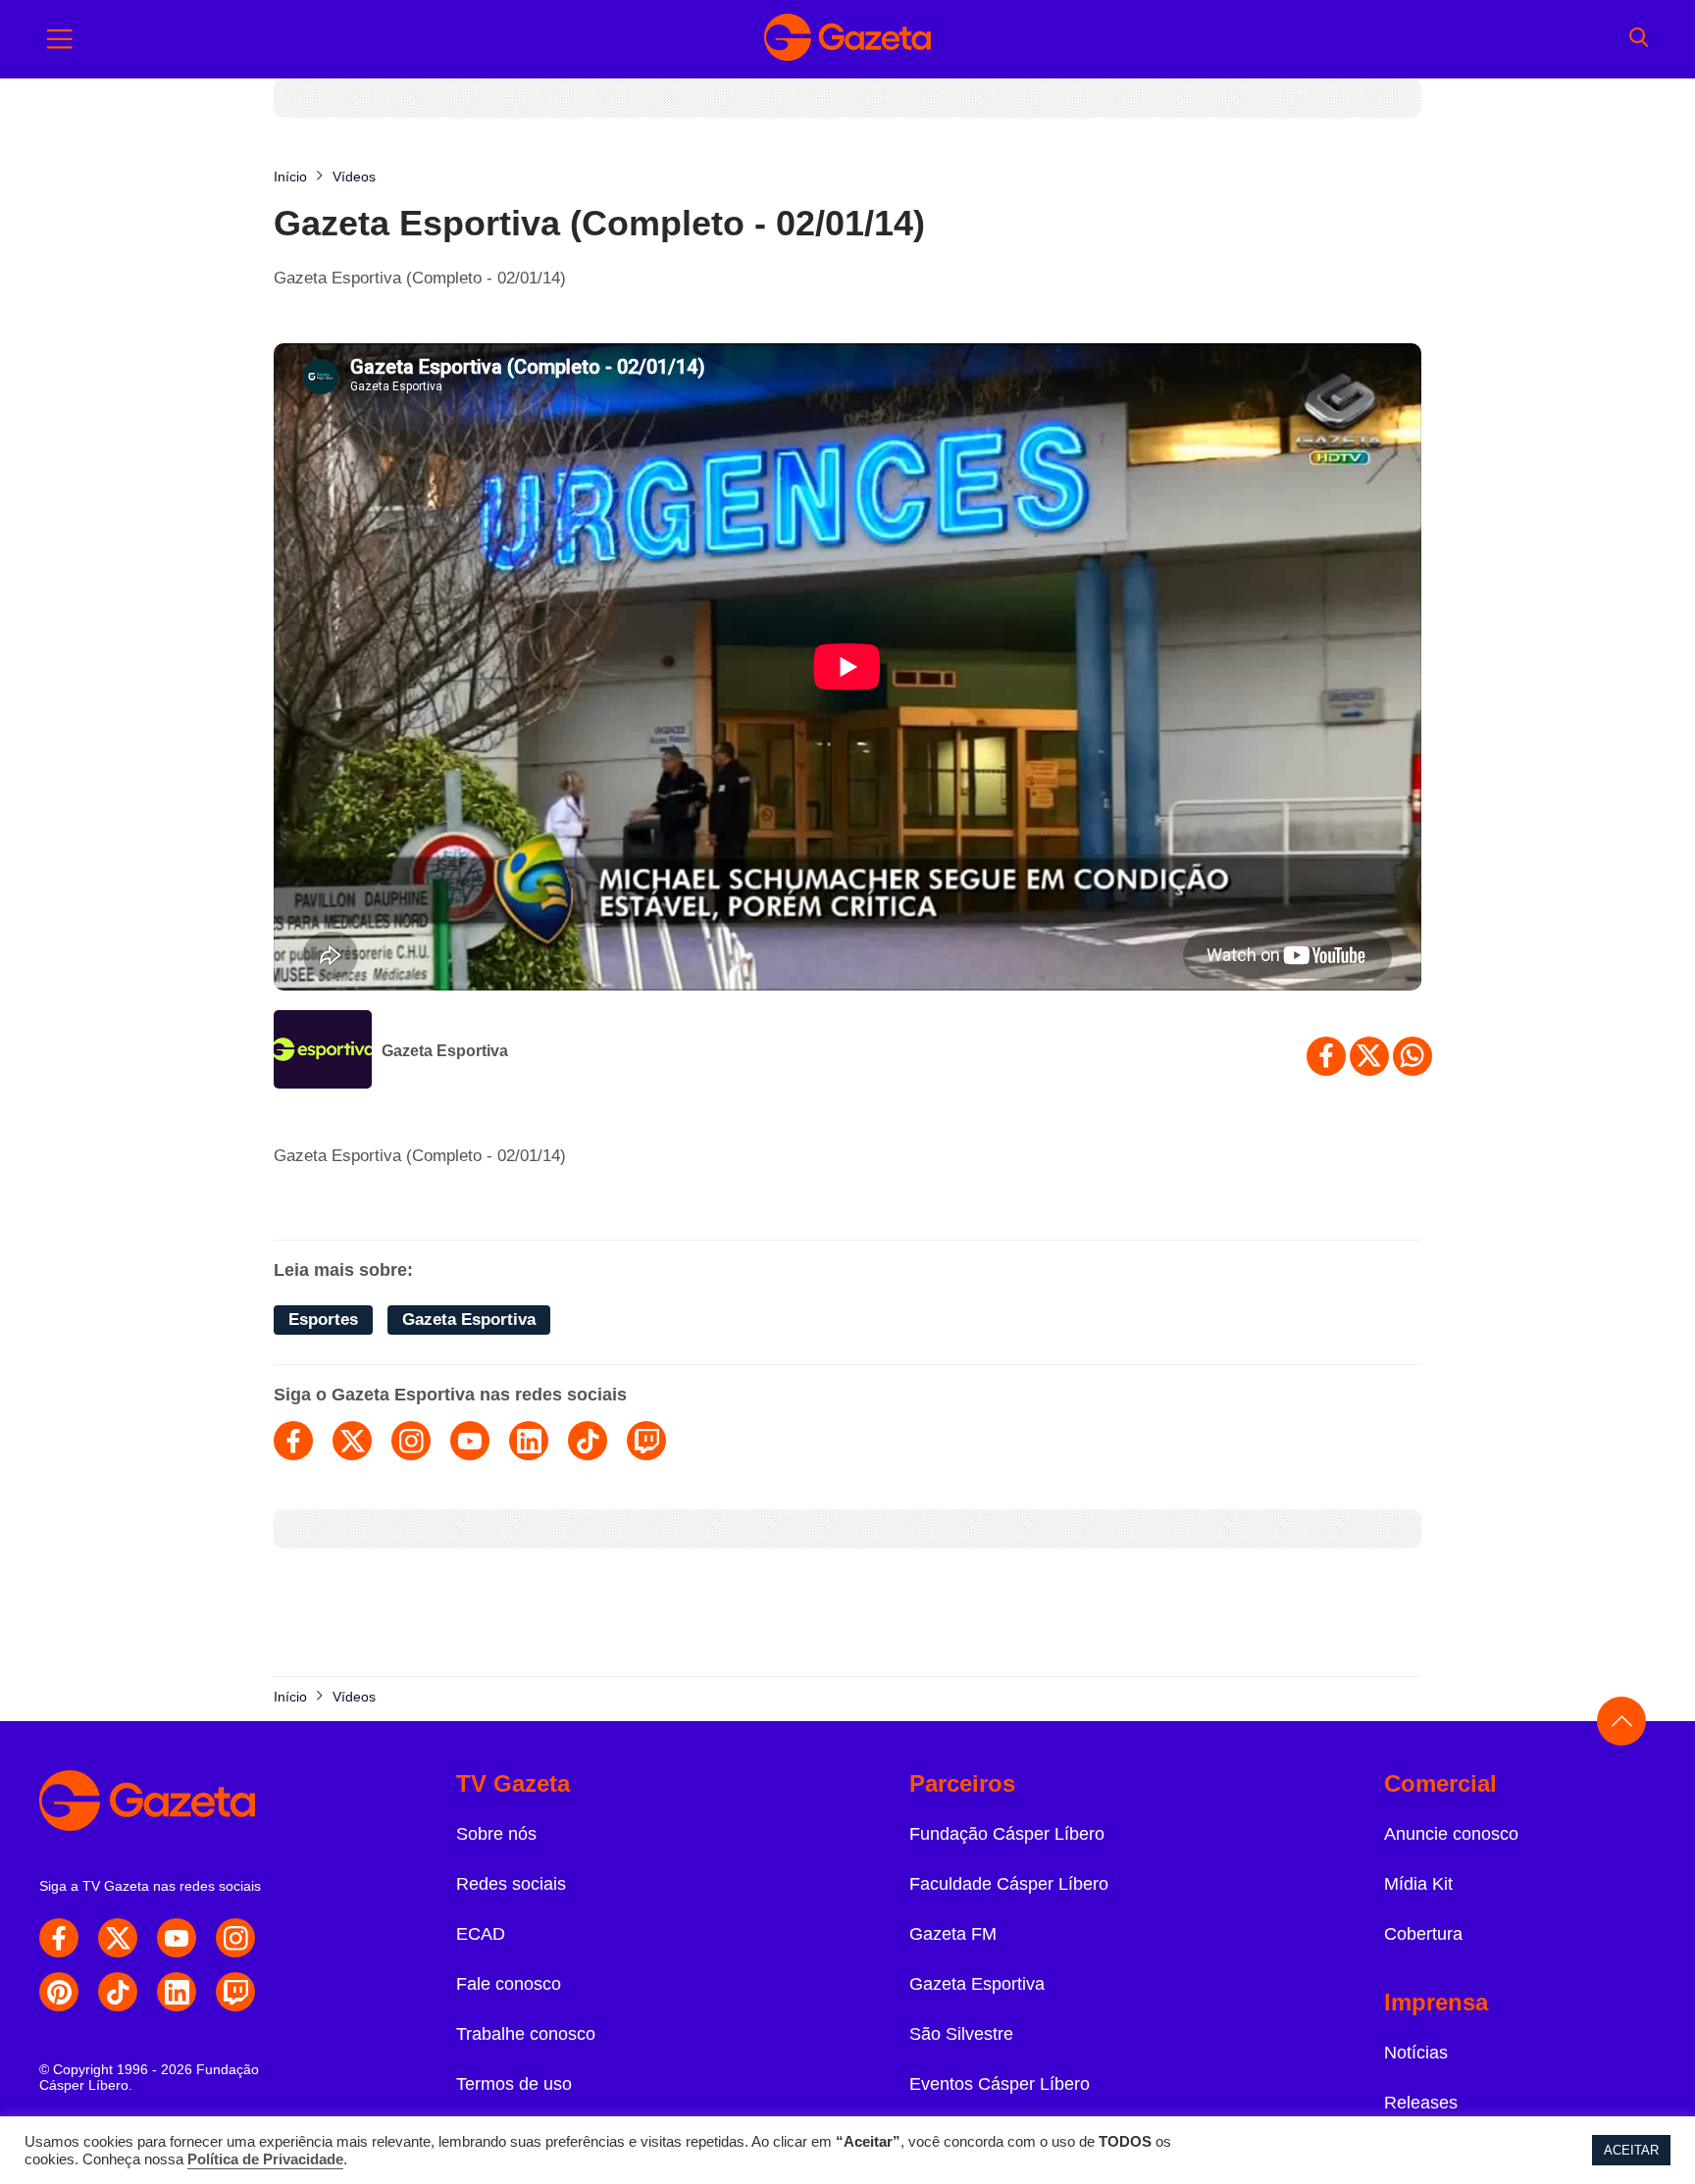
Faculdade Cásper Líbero (1009, 1884)
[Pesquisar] (1639, 39)
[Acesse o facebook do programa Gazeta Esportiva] (293, 1441)
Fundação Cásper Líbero (1007, 1834)
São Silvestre (961, 2034)
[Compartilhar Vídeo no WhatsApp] (1412, 1056)
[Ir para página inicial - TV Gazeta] (847, 39)
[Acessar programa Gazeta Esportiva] (323, 1051)
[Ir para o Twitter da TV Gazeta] (118, 1938)
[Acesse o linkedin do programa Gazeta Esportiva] (529, 1441)
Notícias (1416, 2053)
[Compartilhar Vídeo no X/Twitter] (1369, 1056)
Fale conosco (509, 1984)
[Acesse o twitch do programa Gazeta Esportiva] (646, 1441)
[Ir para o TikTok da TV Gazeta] (118, 1992)
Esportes (323, 1320)
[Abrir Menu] (60, 39)
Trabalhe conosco (526, 2034)
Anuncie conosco (1451, 1834)
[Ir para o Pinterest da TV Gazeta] (59, 1992)
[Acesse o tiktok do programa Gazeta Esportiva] (588, 1441)
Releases (1421, 2103)
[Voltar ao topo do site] (1621, 1721)
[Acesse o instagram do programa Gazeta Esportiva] (411, 1441)
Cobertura (1423, 1934)
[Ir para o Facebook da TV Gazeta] (59, 1938)
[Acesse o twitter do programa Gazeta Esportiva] (352, 1441)
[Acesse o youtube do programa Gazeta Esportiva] (470, 1441)
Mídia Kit (1418, 1884)
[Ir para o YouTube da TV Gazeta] (177, 1938)
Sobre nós (496, 1834)
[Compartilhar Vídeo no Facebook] (1326, 1056)
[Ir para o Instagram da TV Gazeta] (235, 1938)
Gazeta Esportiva (445, 1051)
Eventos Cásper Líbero (1000, 2084)
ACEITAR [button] (1631, 2150)
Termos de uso (514, 2084)
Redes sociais (511, 1884)
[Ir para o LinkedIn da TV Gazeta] (177, 1992)
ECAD (481, 1934)
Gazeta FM (953, 1934)
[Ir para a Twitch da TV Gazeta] (235, 1992)
